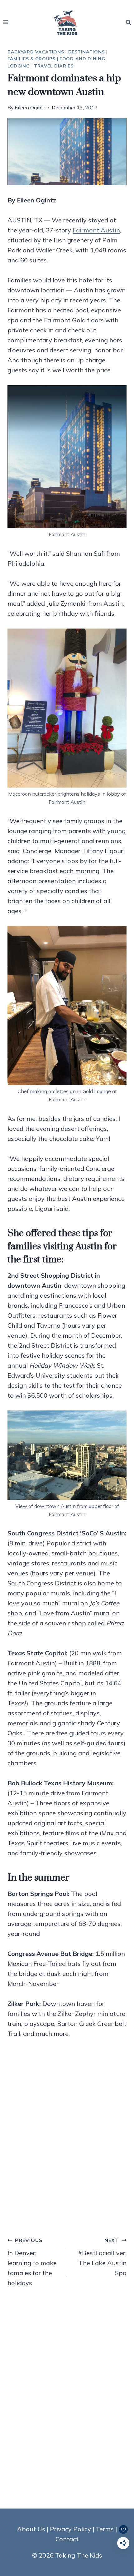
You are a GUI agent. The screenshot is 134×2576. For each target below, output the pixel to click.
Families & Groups (31, 59)
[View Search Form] (128, 22)
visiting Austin (73, 1246)
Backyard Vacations (36, 52)
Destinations (86, 52)
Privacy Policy (70, 2529)
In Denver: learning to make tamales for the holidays (32, 2262)
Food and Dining (82, 59)
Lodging (19, 66)
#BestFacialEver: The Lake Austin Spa (102, 2257)
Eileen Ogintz (30, 107)
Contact (67, 2539)
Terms (105, 2529)
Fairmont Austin (96, 230)
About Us (31, 2529)
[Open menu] (6, 22)
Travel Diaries (54, 66)
